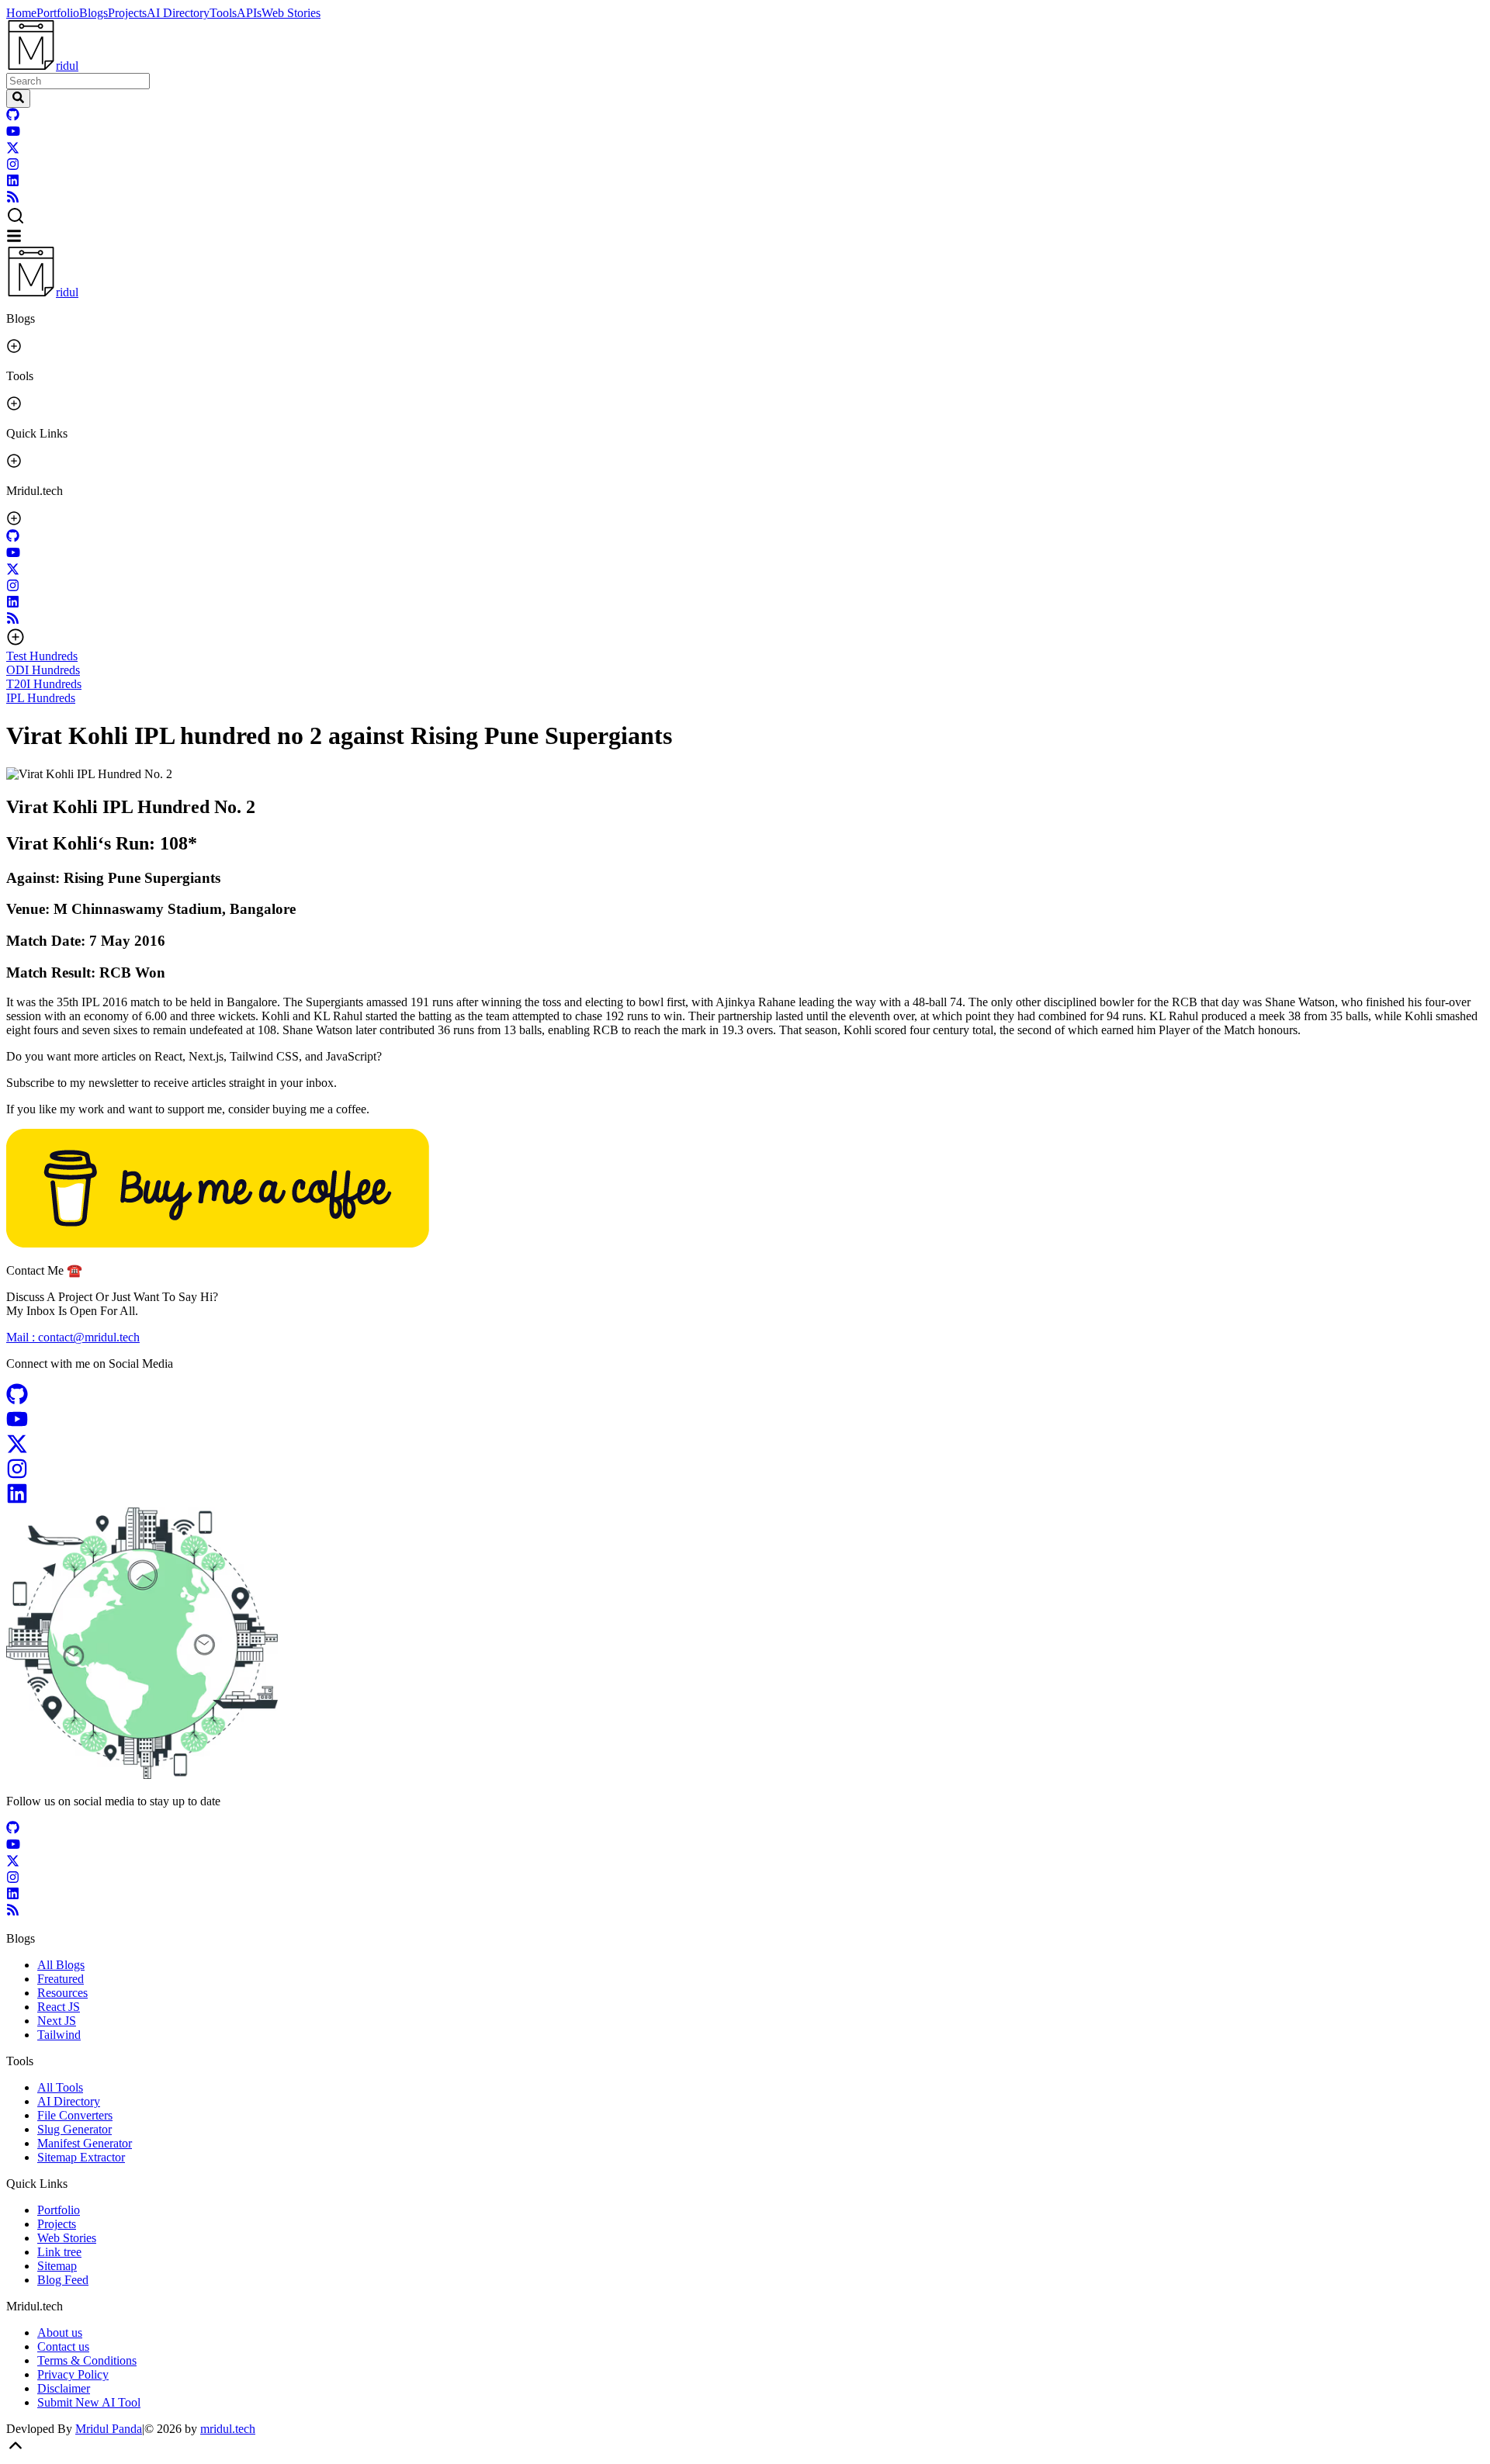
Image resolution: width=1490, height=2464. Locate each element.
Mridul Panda (109, 2429)
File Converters (75, 2115)
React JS (59, 2007)
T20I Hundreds (44, 684)
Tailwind (59, 2035)
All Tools (60, 2087)
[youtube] (13, 134)
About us (60, 2332)
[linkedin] (13, 183)
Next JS (57, 2021)
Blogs (94, 13)
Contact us (63, 2346)
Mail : (73, 1337)
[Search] (18, 99)
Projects (127, 13)
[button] (745, 217)
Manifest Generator (85, 2143)
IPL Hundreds (41, 698)
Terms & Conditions (87, 2360)
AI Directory (178, 13)
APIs (249, 13)
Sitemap (57, 2266)
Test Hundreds (42, 656)
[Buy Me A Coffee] (218, 1243)
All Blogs (61, 1965)
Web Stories (291, 13)
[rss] (13, 199)
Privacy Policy (73, 2374)
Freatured (61, 1979)
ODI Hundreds (43, 670)
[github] (13, 117)
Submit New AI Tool (89, 2402)
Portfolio (58, 13)
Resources (62, 1993)
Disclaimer (64, 2388)
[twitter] (13, 150)
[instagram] (13, 166)
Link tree (59, 2252)
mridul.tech (228, 2429)
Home (21, 13)
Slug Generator (74, 2129)
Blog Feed (63, 2280)
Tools (223, 13)
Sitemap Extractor (81, 2157)
